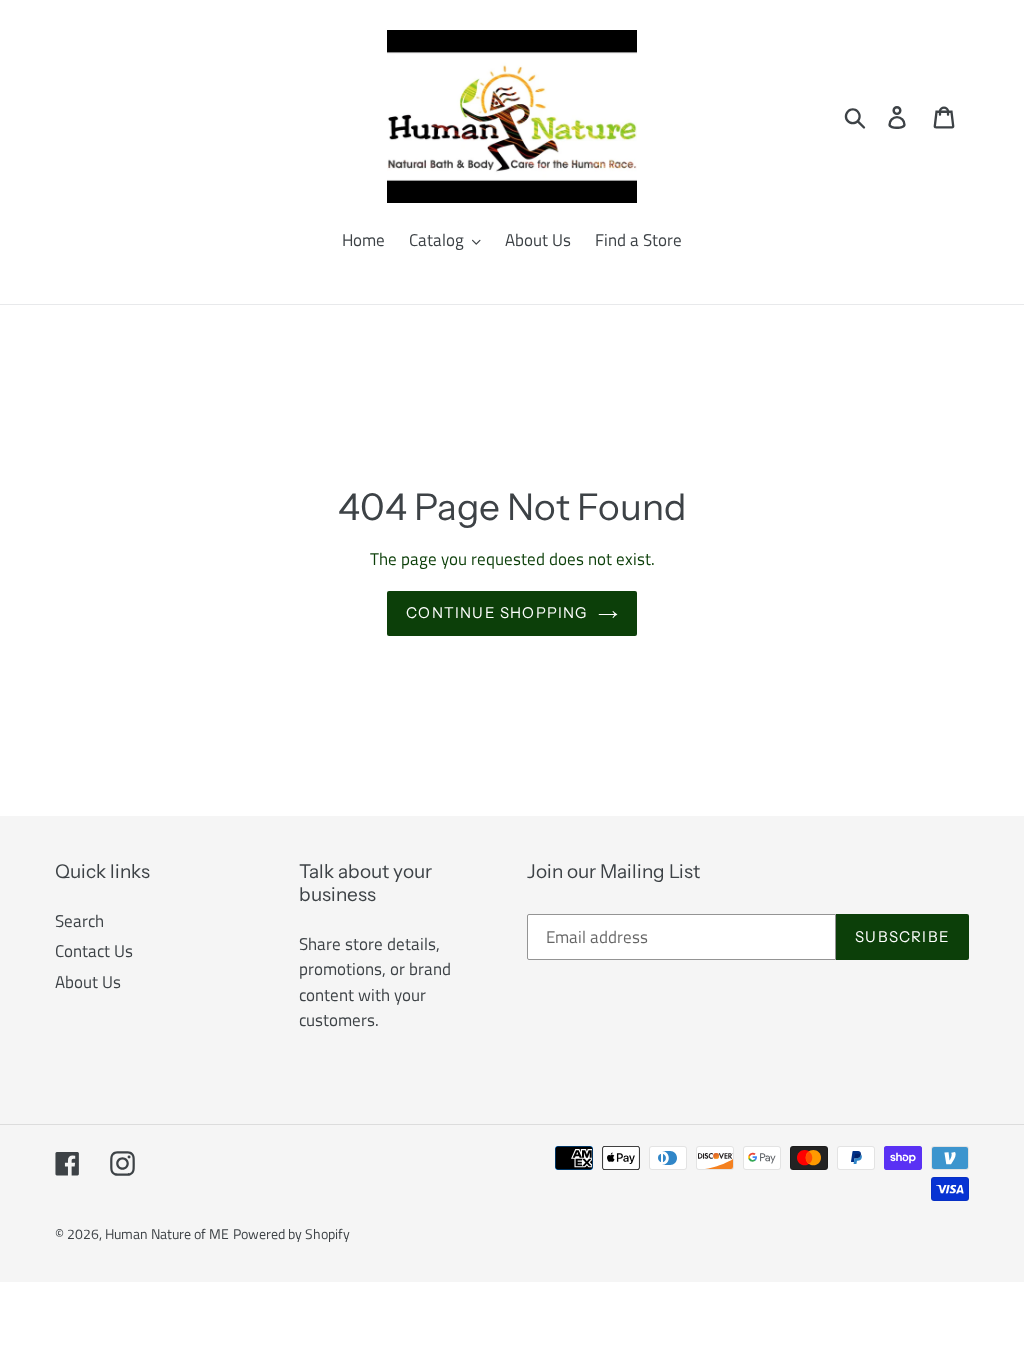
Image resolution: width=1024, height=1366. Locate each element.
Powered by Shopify (291, 1233)
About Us (88, 982)
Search (79, 921)
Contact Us (94, 951)
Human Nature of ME (167, 1233)
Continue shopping (496, 612)
